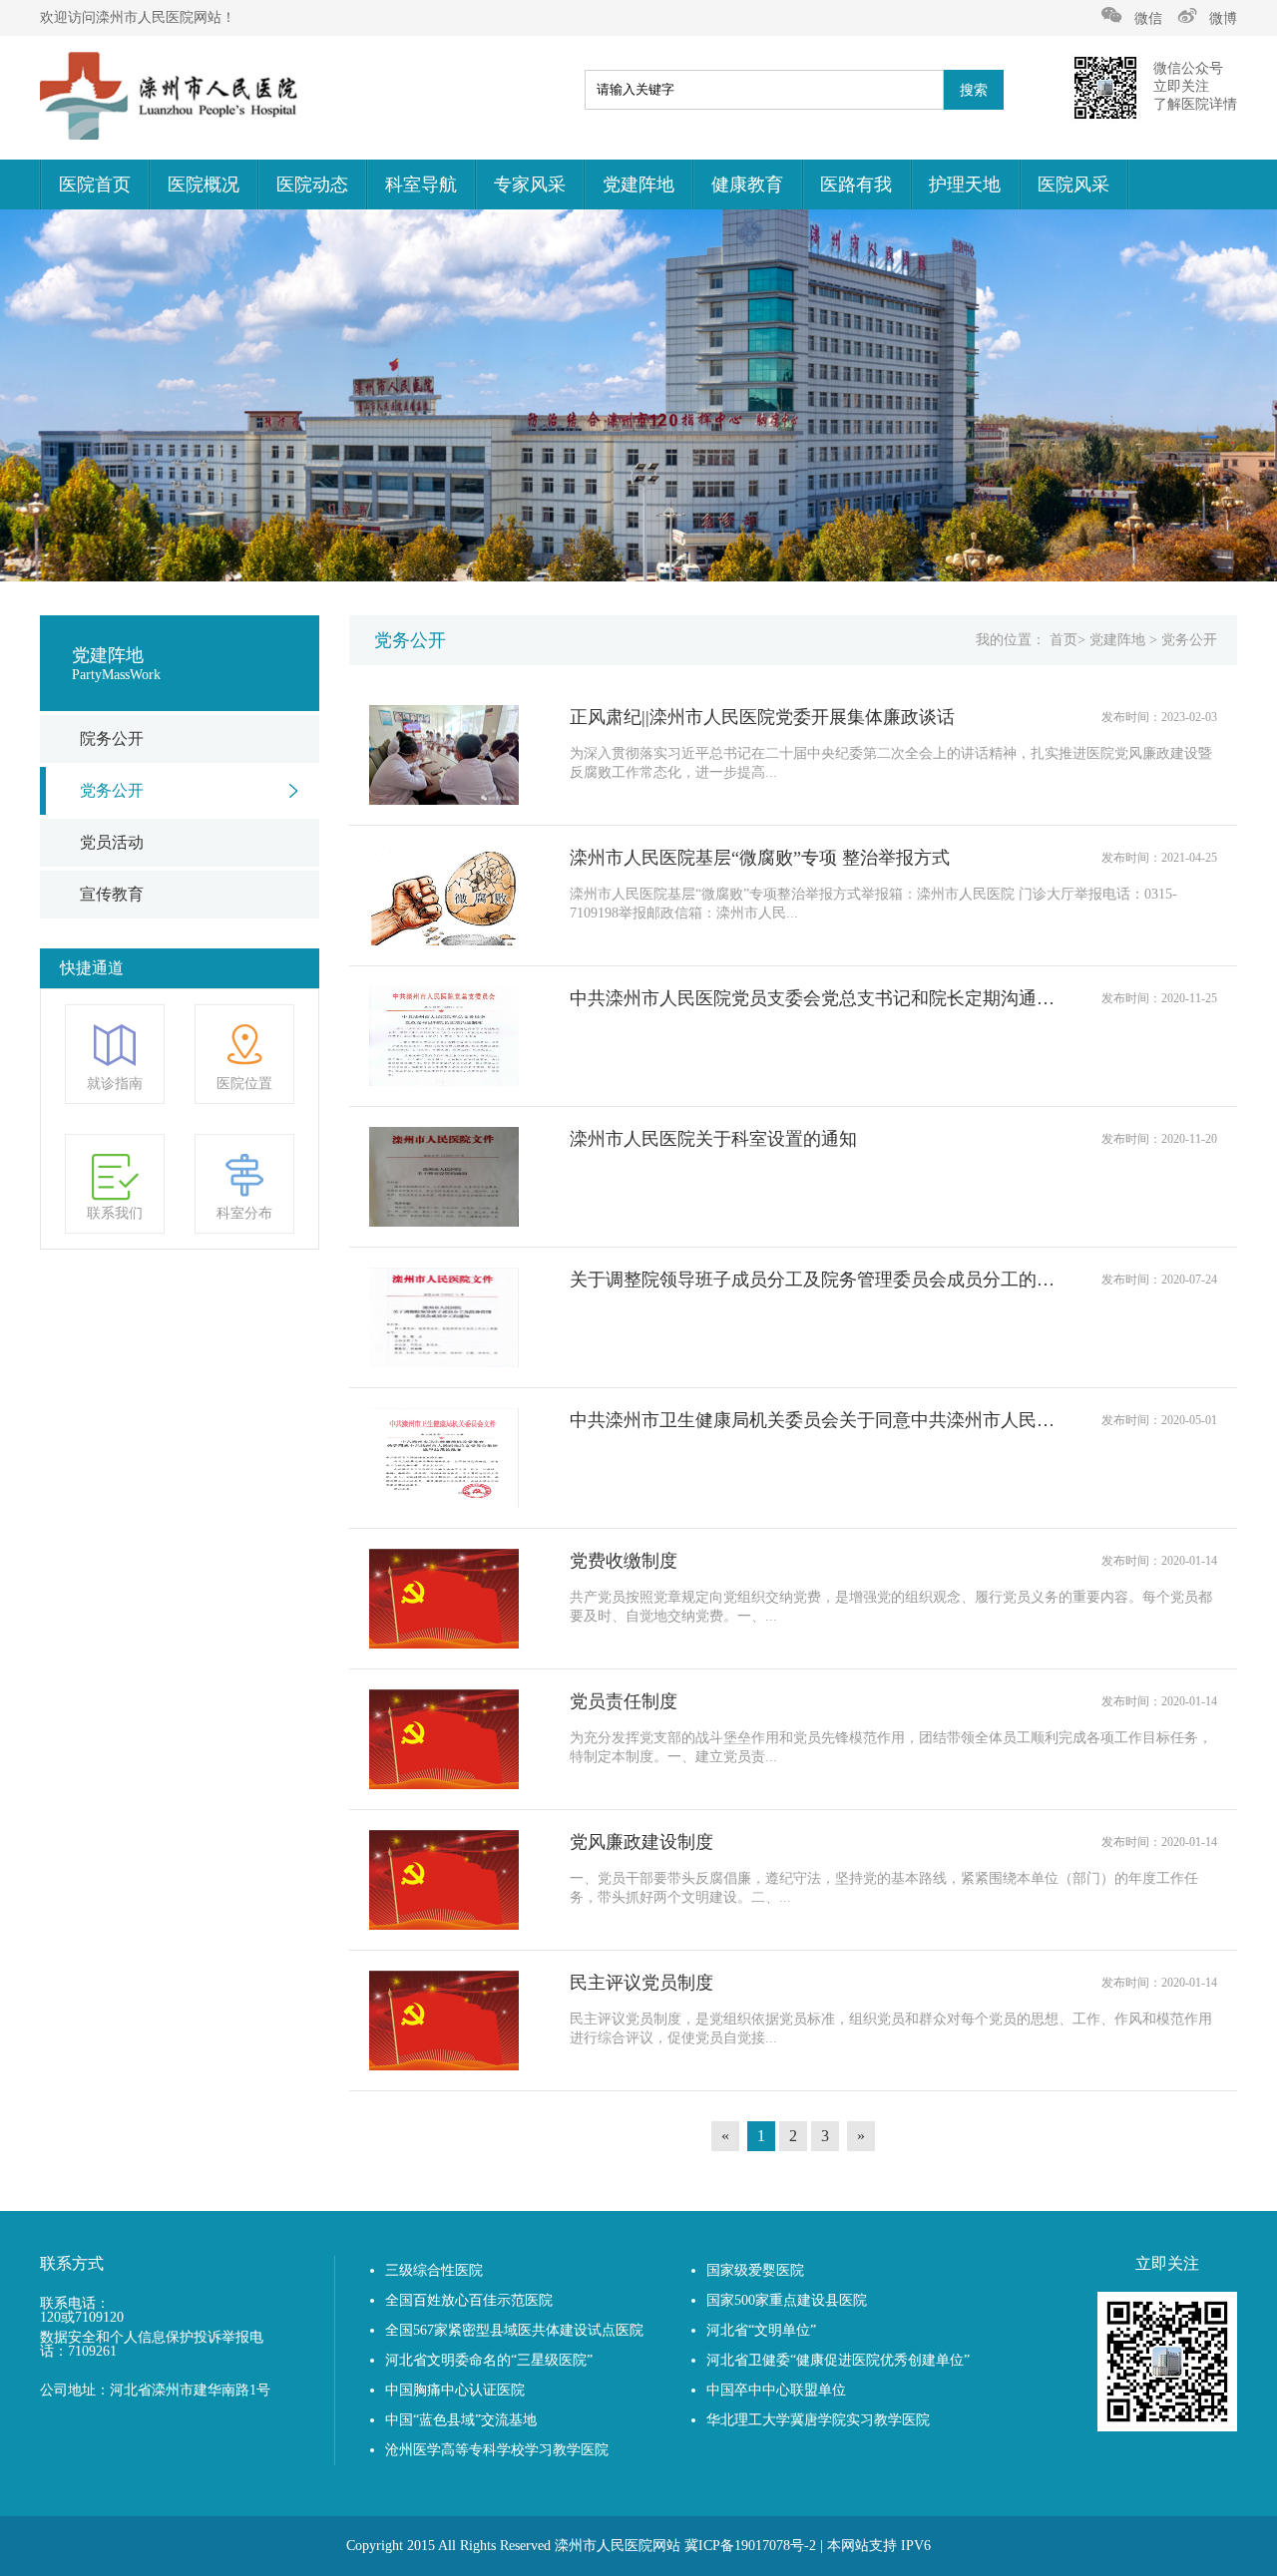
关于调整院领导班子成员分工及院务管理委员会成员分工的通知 (813, 1280)
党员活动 (112, 842)
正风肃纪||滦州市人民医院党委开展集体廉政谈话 (762, 717)
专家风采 (530, 184)
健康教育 (747, 184)
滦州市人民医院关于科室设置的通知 (713, 1139)
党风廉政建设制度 (641, 1842)
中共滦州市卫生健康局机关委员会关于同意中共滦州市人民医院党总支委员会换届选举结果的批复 (813, 1420)
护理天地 (965, 184)
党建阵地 (638, 184)
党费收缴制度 (624, 1561)
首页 (1064, 640)
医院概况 (204, 184)
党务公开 (112, 790)
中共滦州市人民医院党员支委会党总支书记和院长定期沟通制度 (813, 998)
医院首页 (95, 184)
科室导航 (421, 184)
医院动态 (312, 184)
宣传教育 (112, 894)
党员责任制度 (624, 1701)
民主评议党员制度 (641, 1983)
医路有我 (856, 184)
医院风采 (1073, 184)
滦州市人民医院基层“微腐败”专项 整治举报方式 (760, 858)
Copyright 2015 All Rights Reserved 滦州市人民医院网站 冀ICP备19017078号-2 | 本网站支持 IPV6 (638, 2546)
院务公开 (112, 738)
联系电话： (75, 2304)
